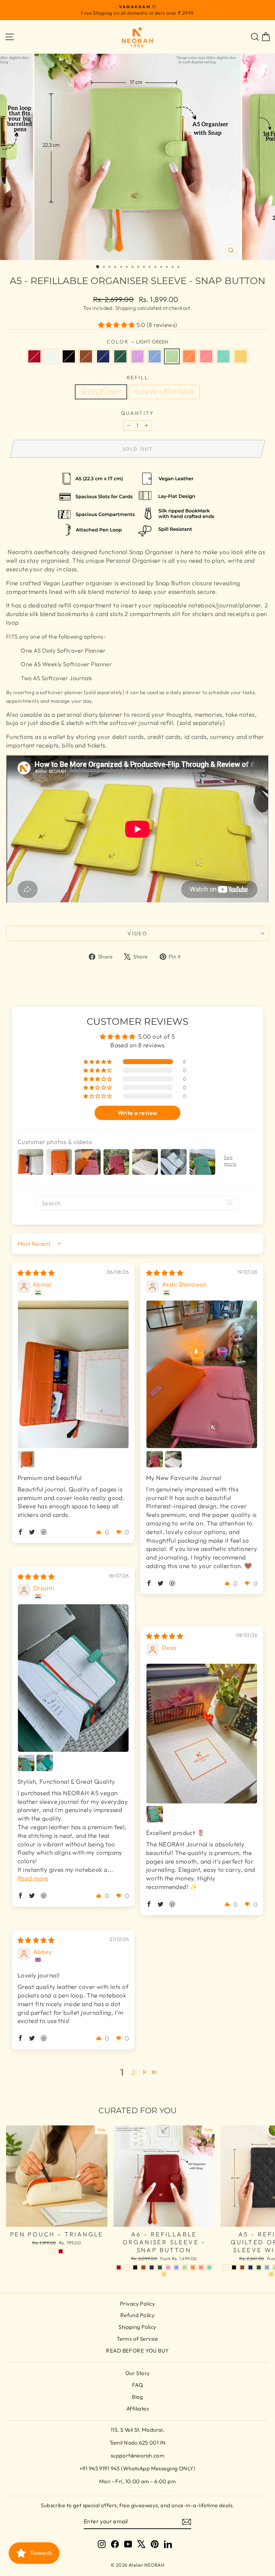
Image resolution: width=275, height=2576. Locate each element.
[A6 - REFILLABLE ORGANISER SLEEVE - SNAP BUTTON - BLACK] (135, 2267)
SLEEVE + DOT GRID (164, 392)
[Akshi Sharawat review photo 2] (155, 1459)
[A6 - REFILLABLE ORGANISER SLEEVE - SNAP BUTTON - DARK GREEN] (160, 2267)
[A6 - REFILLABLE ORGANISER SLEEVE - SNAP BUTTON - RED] (119, 2267)
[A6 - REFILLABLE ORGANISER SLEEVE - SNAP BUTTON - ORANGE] (193, 2267)
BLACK (69, 356)
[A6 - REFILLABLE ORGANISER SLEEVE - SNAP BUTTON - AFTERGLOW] (127, 2267)
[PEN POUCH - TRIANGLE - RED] (61, 2251)
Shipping (126, 308)
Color (138, 342)
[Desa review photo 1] (202, 1733)
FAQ (137, 2385)
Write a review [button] (138, 1113)
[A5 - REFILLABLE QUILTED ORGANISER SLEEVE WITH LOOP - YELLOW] (271, 2274)
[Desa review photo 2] (155, 1814)
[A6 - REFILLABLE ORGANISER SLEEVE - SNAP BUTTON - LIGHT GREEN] (185, 2267)
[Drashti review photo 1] (73, 1678)
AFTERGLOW (52, 356)
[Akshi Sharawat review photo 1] (202, 1374)
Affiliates (137, 2409)
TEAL (223, 356)
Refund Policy (138, 2315)
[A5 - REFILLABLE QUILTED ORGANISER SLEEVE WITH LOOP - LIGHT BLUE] (267, 2267)
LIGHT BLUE (155, 356)
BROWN (86, 356)
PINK (206, 356)
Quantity (137, 413)
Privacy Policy (137, 2304)
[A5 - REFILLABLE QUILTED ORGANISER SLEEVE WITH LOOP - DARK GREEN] (259, 2267)
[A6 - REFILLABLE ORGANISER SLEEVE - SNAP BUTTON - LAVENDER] (168, 2267)
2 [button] (133, 2072)
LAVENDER (137, 356)
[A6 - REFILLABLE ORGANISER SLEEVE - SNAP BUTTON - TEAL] (209, 2267)
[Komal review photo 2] (26, 1459)
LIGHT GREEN (172, 356)
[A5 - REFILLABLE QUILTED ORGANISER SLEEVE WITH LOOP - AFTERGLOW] (226, 2267)
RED (34, 356)
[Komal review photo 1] (73, 1374)
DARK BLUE (103, 356)
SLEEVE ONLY (101, 392)
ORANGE (189, 356)
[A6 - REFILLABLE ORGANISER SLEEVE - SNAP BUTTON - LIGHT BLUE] (176, 2267)
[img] (36, 1273)
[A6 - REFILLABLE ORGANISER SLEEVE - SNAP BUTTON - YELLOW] (164, 2274)
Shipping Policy (137, 2327)
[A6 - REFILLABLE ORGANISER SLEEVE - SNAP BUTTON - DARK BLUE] (152, 2267)
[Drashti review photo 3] (45, 1763)
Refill (138, 378)
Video (137, 933)
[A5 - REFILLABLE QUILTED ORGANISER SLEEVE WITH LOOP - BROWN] (242, 2267)
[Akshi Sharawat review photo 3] (173, 1459)
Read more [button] (33, 1878)
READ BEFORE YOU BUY (137, 2351)
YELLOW (241, 356)
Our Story (138, 2373)
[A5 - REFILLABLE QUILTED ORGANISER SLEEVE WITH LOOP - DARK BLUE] (250, 2267)
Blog (137, 2397)
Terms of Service (137, 2339)
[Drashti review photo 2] (26, 1763)
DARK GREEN (120, 356)
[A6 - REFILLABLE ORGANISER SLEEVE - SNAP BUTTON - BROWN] (143, 2267)
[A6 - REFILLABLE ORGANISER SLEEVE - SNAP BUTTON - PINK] (201, 2267)
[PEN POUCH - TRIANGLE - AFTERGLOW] (52, 2251)
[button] (117, 325)
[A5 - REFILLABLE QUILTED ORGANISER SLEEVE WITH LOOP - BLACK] (234, 2267)
